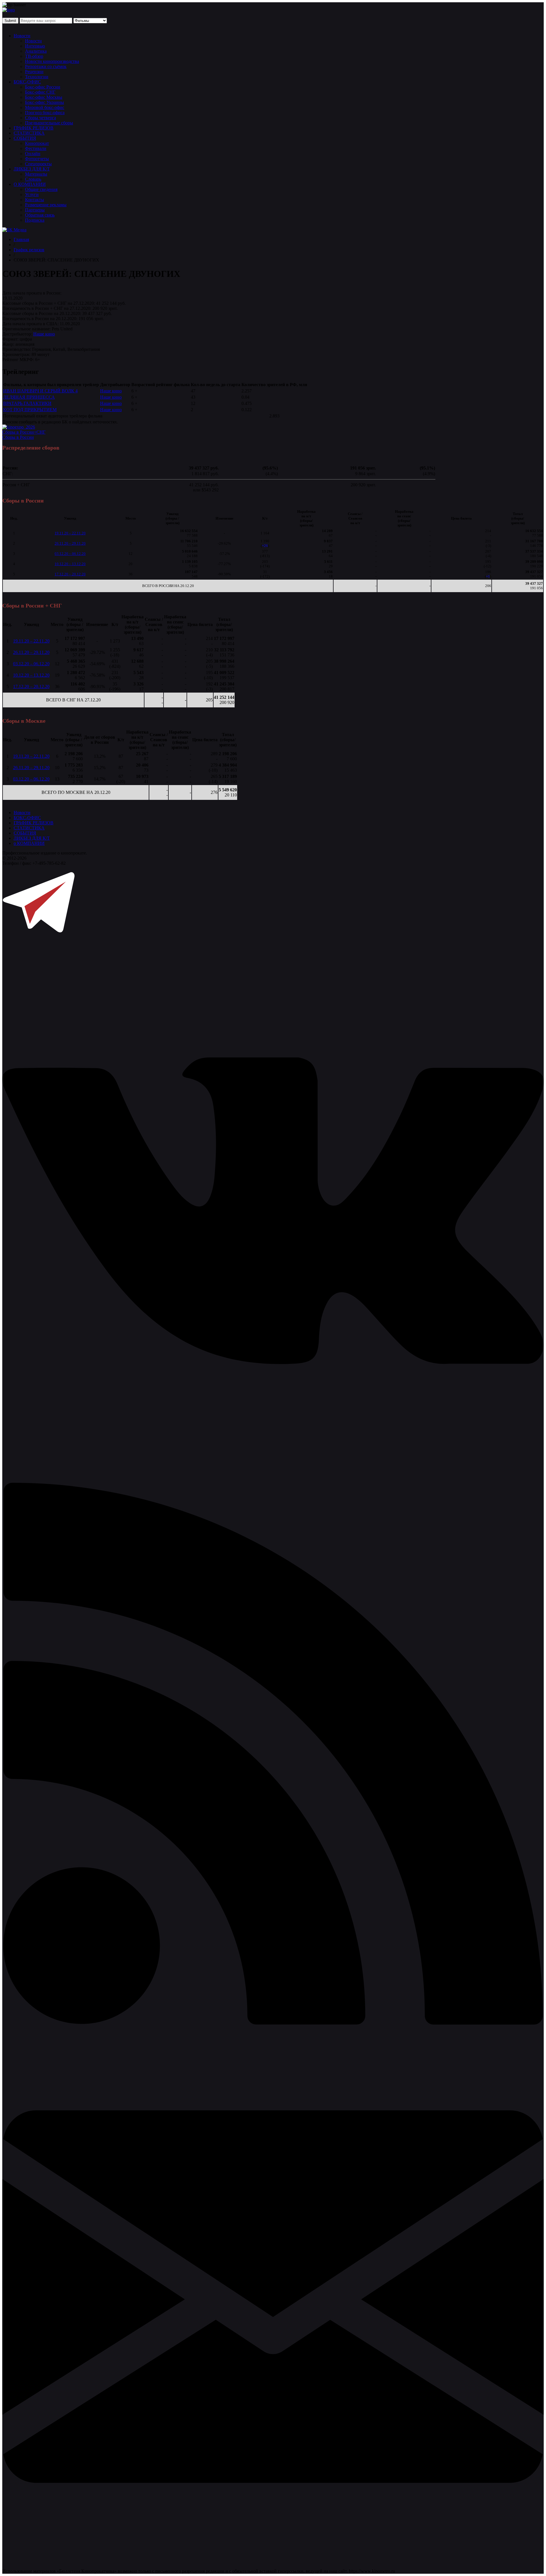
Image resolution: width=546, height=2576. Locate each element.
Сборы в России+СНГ (24, 432)
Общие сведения (41, 189)
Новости (22, 36)
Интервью (35, 46)
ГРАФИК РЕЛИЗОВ (34, 128)
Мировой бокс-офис (45, 107)
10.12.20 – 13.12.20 (70, 564)
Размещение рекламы (46, 205)
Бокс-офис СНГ (40, 92)
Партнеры (35, 210)
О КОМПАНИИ (30, 184)
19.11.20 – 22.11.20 (70, 533)
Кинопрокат (37, 143)
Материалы (36, 174)
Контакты (35, 200)
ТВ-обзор (34, 56)
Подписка (35, 220)
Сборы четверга (41, 118)
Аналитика (36, 51)
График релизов (29, 250)
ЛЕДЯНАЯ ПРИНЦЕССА (29, 397)
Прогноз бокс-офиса (45, 113)
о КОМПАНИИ (29, 843)
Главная (21, 239)
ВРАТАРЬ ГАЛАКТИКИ (27, 403)
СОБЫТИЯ (25, 138)
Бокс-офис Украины (45, 102)
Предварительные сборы (49, 123)
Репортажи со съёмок (46, 66)
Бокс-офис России (43, 87)
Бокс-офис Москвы (44, 97)
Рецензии (34, 72)
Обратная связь (40, 215)
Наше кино (44, 334)
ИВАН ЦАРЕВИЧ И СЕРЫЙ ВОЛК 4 (40, 391)
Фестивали (36, 148)
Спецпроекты (38, 164)
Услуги (32, 194)
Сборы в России (18, 437)
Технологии (37, 77)
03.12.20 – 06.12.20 (70, 554)
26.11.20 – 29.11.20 (70, 543)
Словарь (33, 179)
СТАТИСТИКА (29, 133)
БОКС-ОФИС (27, 82)
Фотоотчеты (37, 159)
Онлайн (33, 154)
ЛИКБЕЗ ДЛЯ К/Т (32, 169)
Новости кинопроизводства (52, 61)
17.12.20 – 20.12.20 (70, 574)
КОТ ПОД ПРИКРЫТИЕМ (30, 410)
